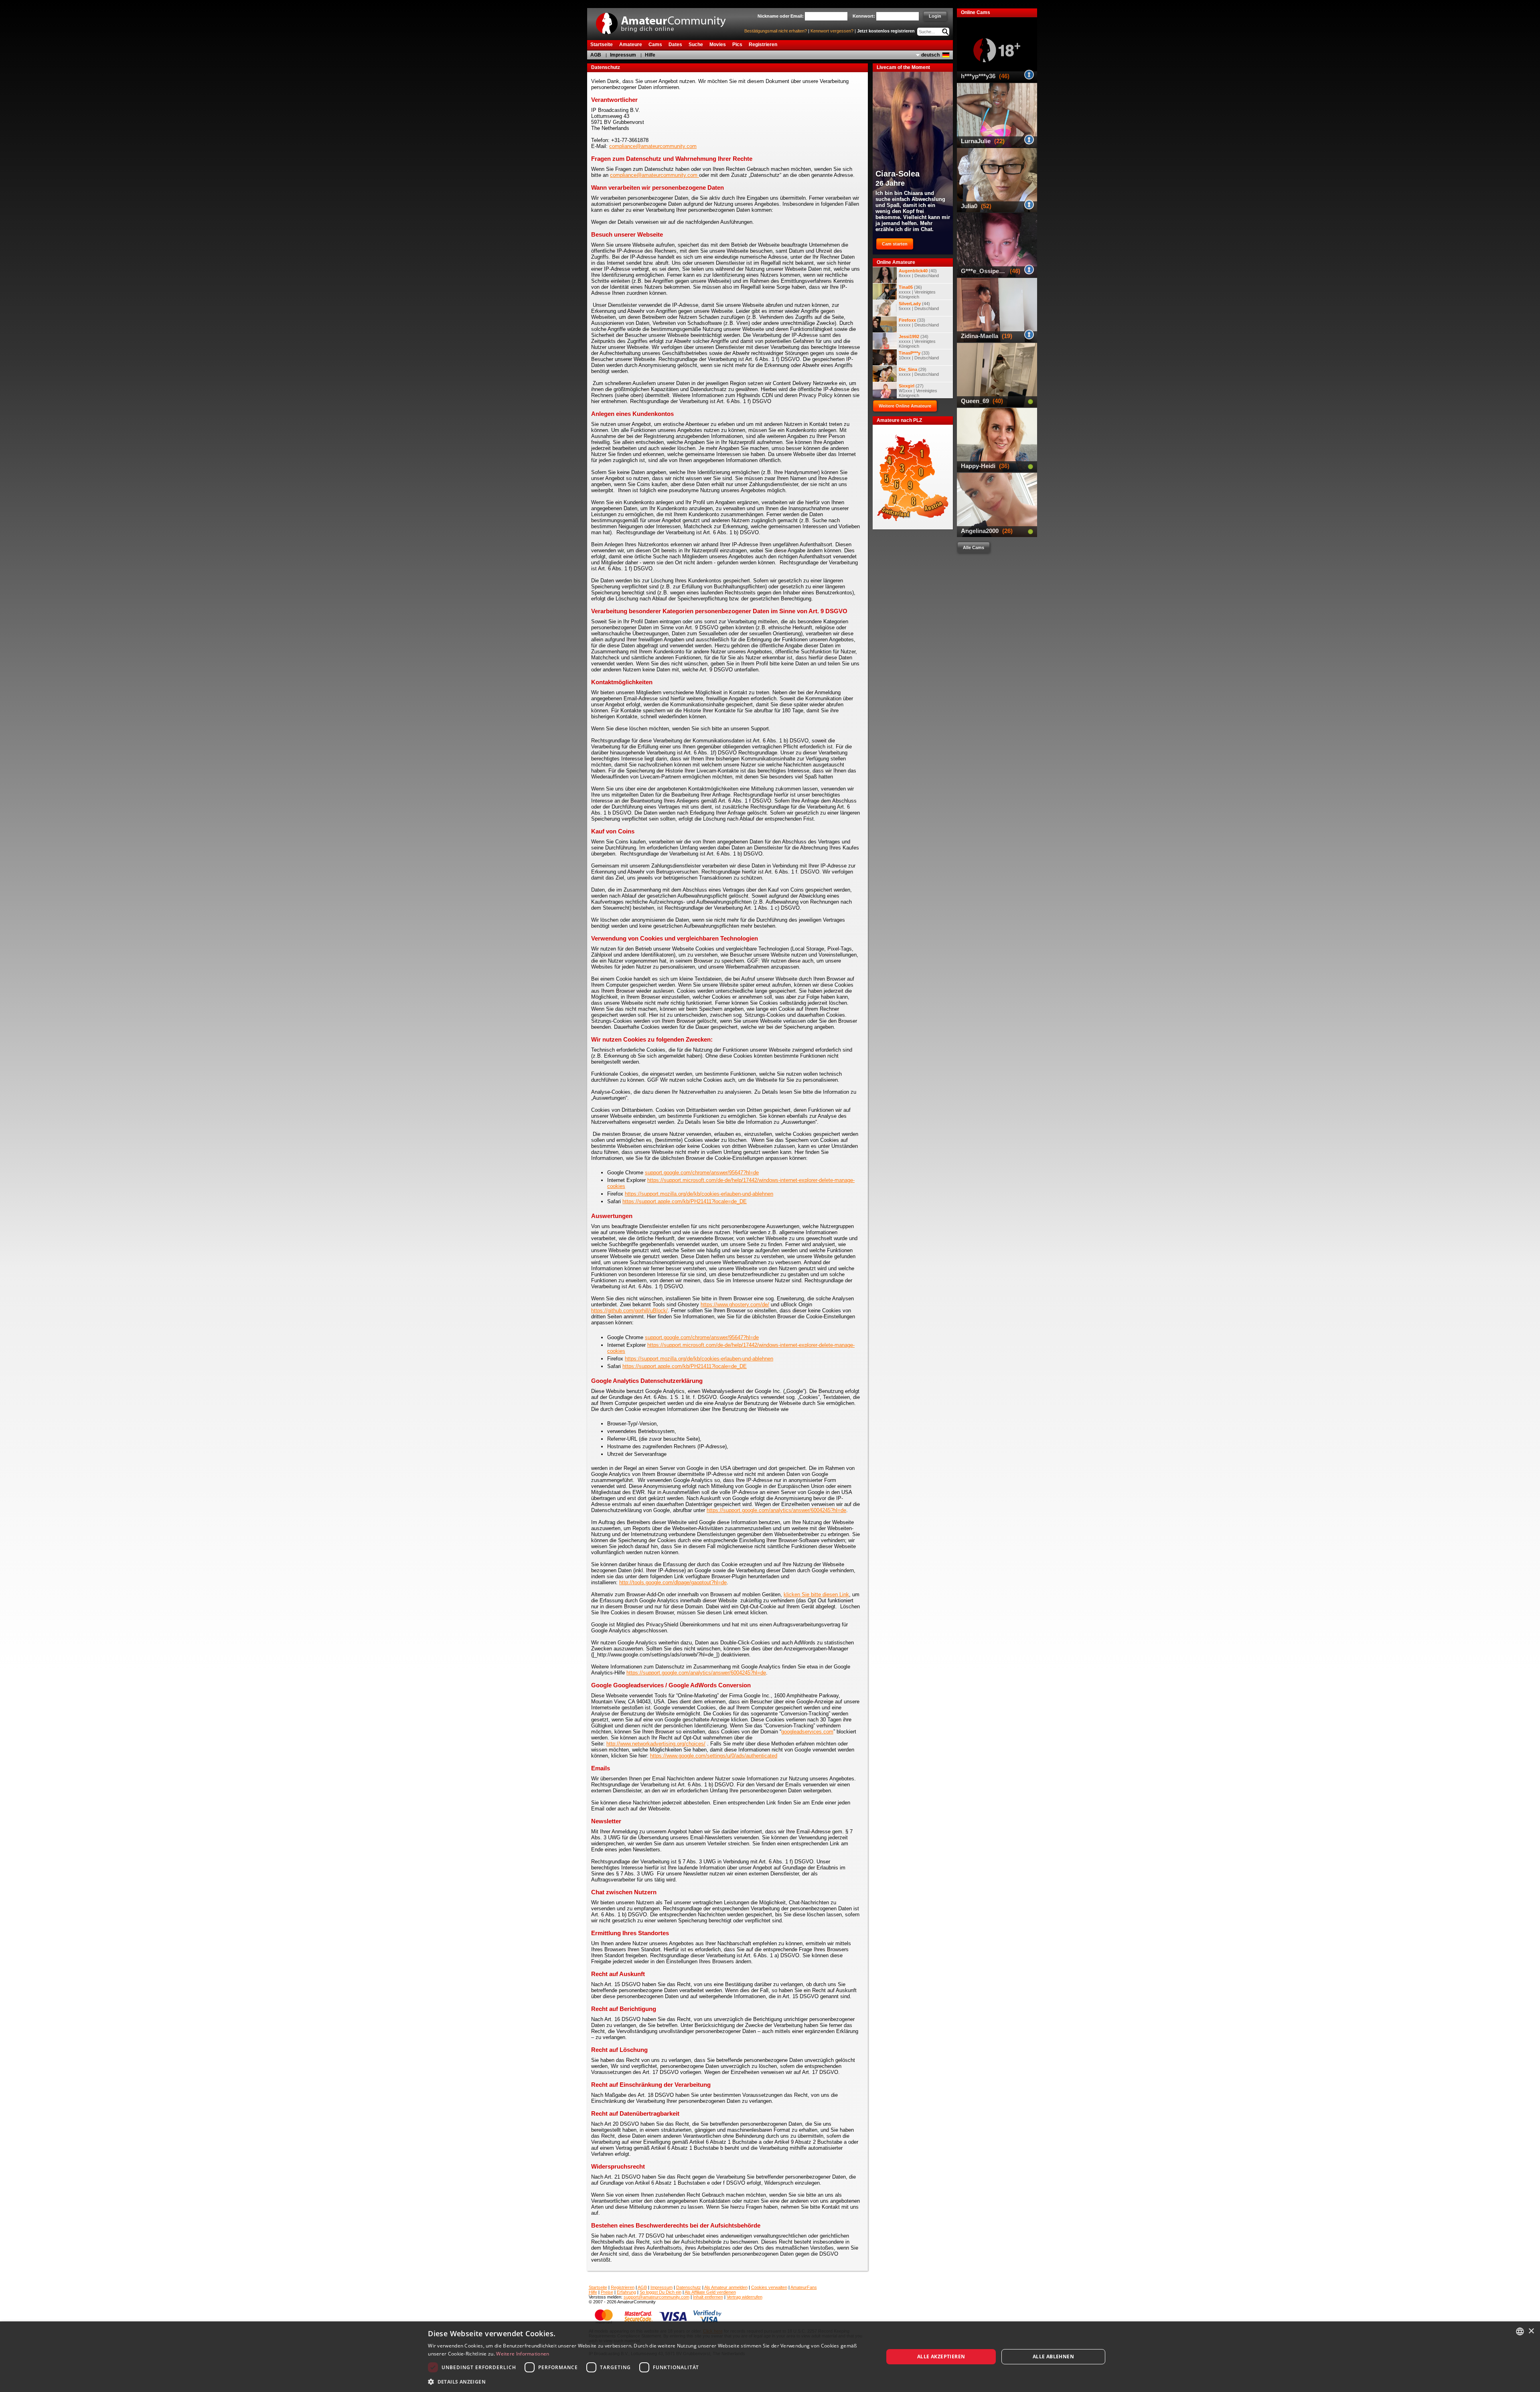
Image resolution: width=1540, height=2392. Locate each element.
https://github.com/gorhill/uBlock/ (629, 1311)
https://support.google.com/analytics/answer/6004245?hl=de (776, 1510)
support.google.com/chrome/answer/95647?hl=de (702, 1173)
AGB (596, 55)
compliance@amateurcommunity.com (653, 146)
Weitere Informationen (523, 2354)
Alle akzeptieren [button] (941, 2357)
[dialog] (770, 2357)
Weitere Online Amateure (905, 406)
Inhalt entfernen (708, 2297)
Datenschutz (689, 2287)
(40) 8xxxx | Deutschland (919, 273)
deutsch (930, 55)
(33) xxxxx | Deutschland (919, 322)
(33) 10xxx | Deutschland (919, 355)
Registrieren (623, 2287)
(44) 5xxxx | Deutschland (919, 306)
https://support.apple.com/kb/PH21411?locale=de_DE (685, 1201)
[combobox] (1520, 2331)
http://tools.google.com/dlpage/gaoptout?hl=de (673, 1582)
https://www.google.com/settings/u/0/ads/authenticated (714, 1756)
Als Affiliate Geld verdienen (710, 2292)
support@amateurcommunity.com (657, 2297)
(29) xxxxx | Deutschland (919, 372)
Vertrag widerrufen (745, 2297)
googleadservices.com (807, 1732)
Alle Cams (974, 547)
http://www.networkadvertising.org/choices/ (656, 1744)
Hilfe (650, 55)
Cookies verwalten (769, 2287)
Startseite (598, 2287)
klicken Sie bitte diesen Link (816, 1594)
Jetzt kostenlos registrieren (886, 31)
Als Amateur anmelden (726, 2287)
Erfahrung (626, 2292)
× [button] (1531, 2331)
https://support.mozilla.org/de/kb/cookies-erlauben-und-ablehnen (699, 1194)
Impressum (623, 55)
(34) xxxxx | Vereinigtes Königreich (917, 341)
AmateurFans (804, 2287)
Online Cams (976, 12)
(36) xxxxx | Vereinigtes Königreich (917, 292)
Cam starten (895, 244)
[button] (649, 2381)
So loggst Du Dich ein (661, 2292)
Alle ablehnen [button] (1053, 2357)
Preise (607, 2292)
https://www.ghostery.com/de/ (735, 1304)
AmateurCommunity (665, 21)
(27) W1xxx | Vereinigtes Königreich (918, 391)
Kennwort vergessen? (832, 31)
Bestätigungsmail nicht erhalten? (776, 31)
